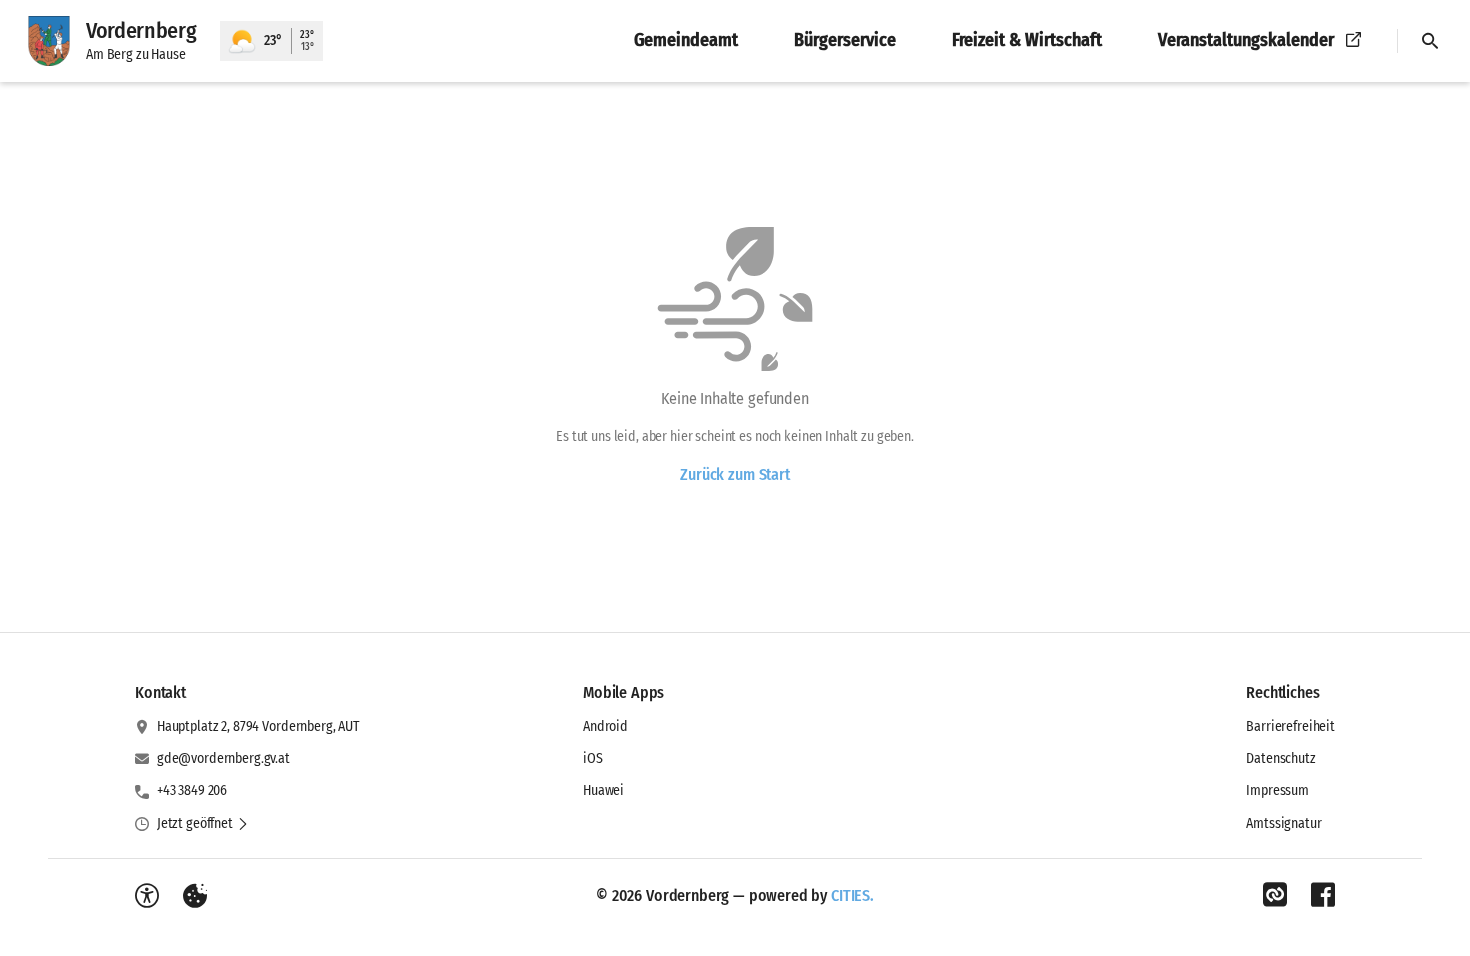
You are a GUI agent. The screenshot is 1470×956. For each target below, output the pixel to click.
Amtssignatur (1283, 823)
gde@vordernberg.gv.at (223, 758)
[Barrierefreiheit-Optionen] (147, 896)
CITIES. (852, 895)
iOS (593, 758)
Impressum (1277, 790)
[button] (203, 824)
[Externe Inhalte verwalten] (195, 896)
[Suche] (1430, 41)
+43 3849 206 (192, 790)
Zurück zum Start (734, 474)
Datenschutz (1280, 758)
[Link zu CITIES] (1275, 895)
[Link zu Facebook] (1323, 895)
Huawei (603, 790)
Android (605, 726)
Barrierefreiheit (1290, 726)
